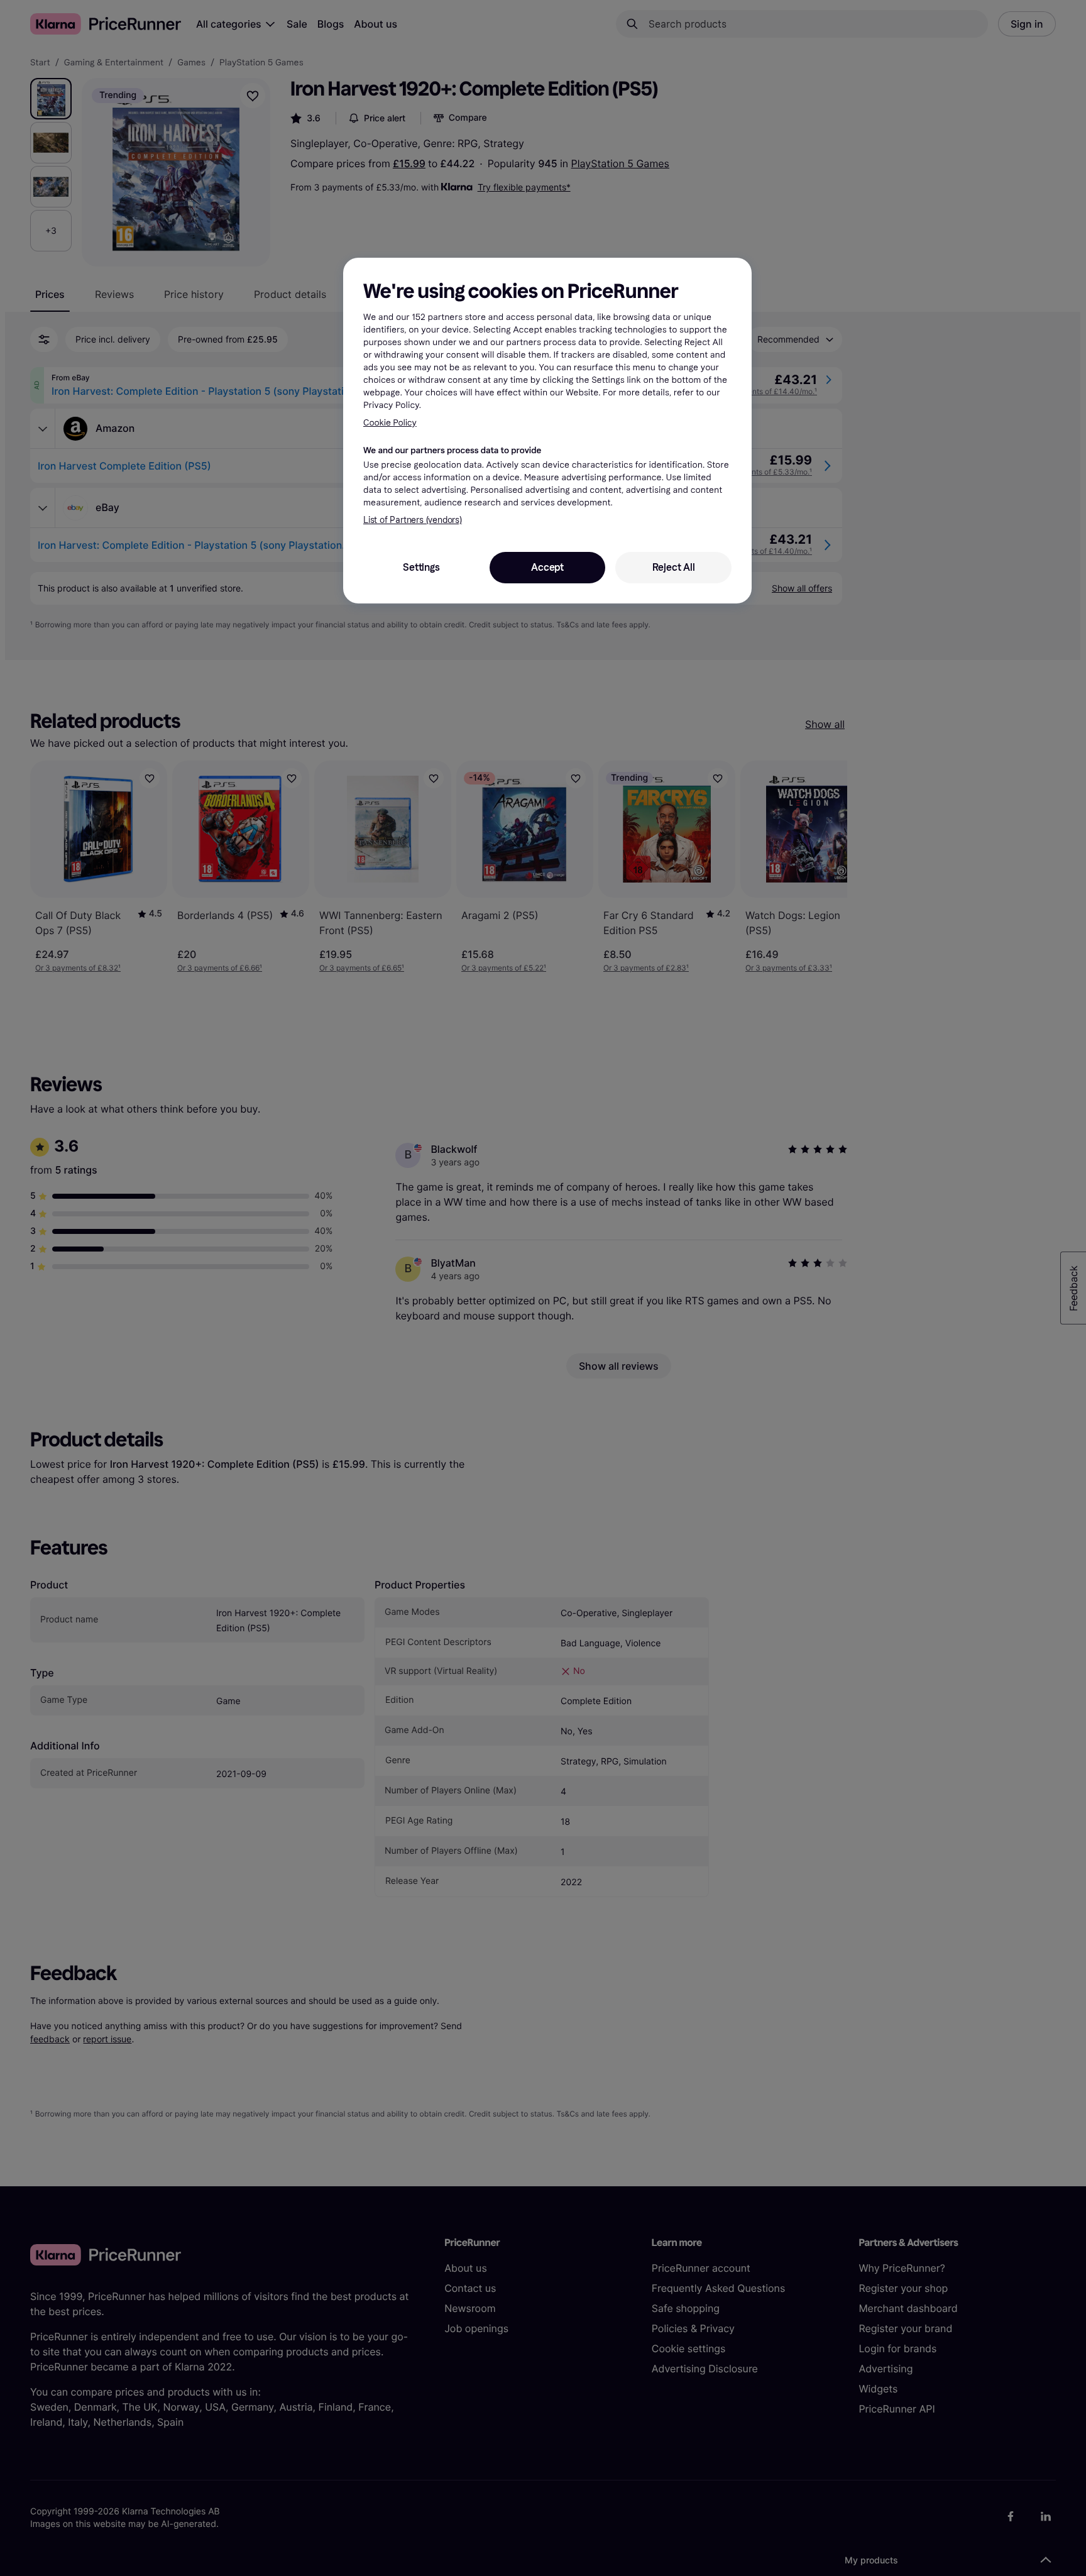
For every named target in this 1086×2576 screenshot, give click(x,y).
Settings (421, 567)
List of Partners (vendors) (413, 520)
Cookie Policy (390, 423)
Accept (547, 567)
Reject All (674, 567)
